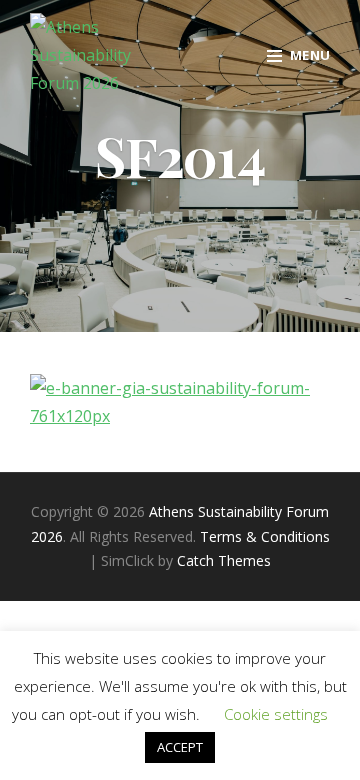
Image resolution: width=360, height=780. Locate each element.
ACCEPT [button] (180, 747)
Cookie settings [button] (276, 714)
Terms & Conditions (265, 536)
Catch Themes (224, 560)
